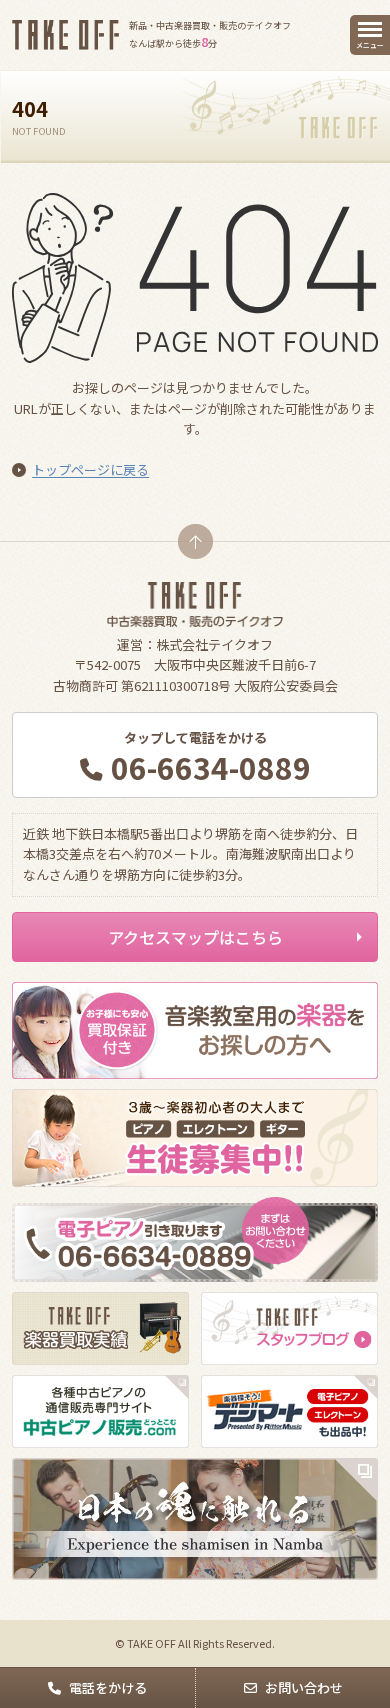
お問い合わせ (304, 1687)
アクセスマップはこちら (195, 937)
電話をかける (108, 1687)
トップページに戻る (90, 469)
